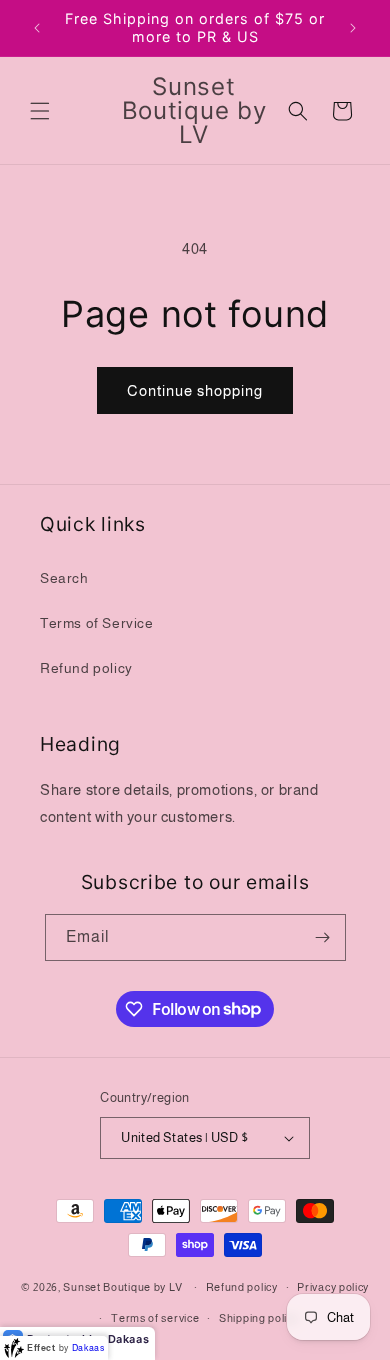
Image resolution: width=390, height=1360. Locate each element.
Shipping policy (259, 1318)
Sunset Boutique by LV (123, 1287)
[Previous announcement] (37, 28)
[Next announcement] (353, 28)
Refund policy (86, 668)
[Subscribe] (323, 937)
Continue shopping (195, 390)
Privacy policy (333, 1287)
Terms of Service (97, 623)
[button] (40, 111)
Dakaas (129, 1339)
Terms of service (155, 1318)
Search (64, 578)
